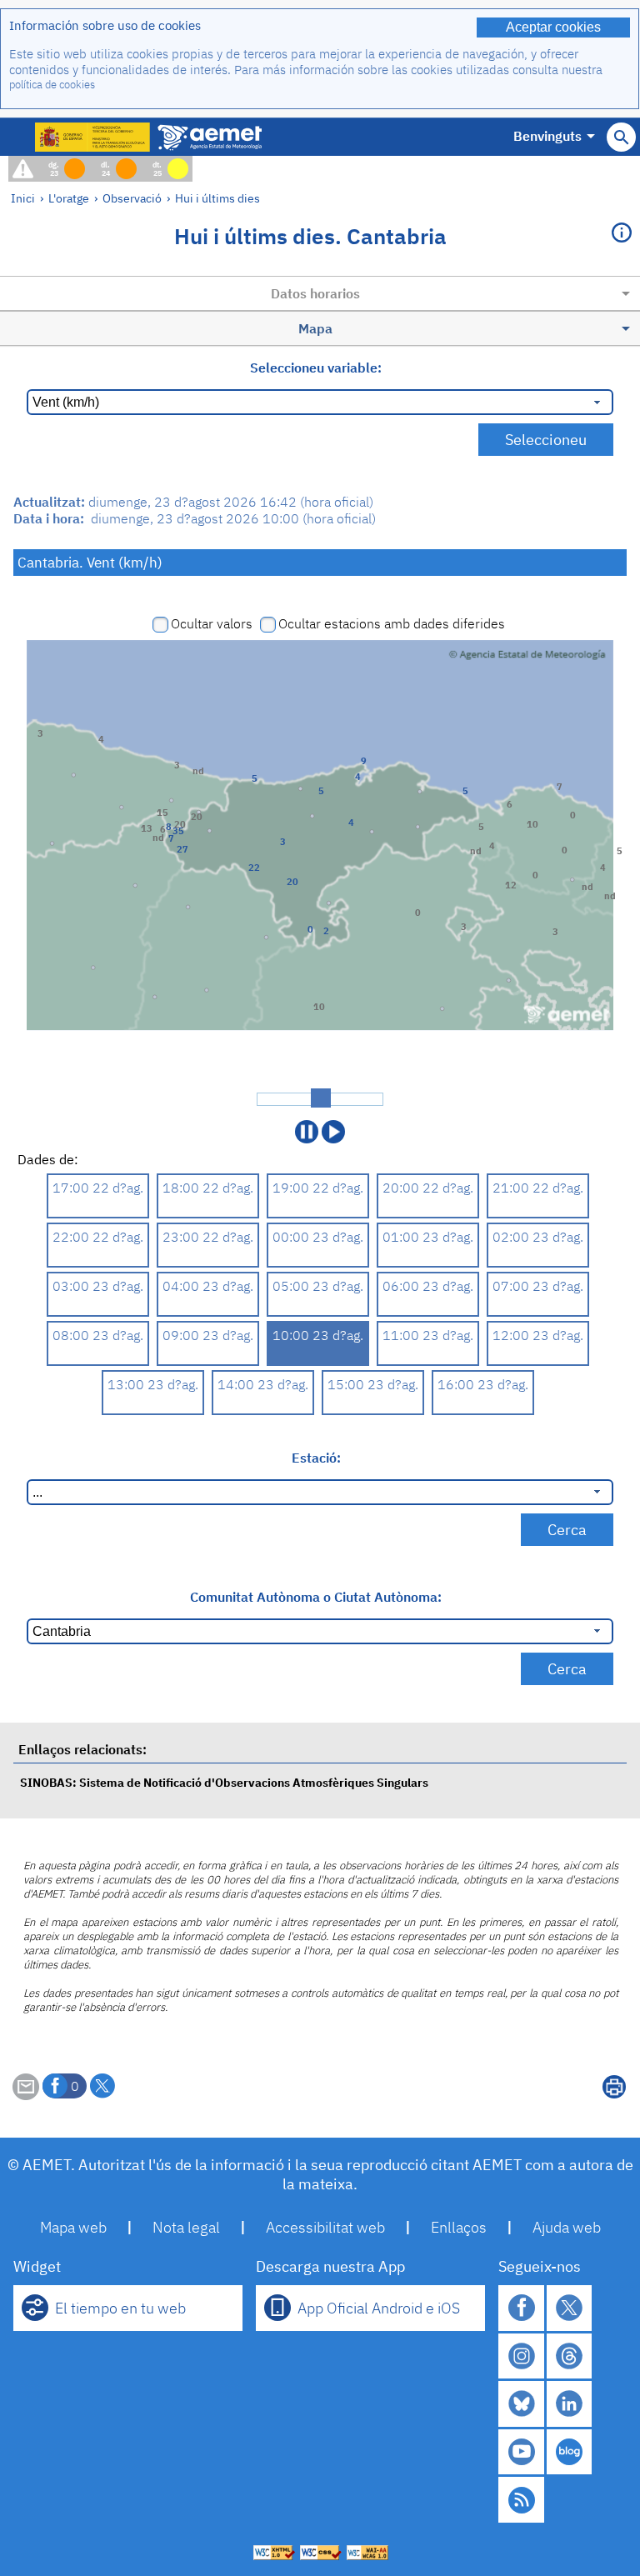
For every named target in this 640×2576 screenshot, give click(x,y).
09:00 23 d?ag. (208, 1335)
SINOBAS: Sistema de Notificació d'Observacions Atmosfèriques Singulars (224, 1782)
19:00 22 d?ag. (318, 1188)
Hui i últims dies (217, 198)
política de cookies (52, 85)
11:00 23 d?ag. (428, 1335)
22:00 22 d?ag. (98, 1237)
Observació (132, 198)
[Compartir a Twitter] (102, 2086)
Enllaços (459, 2227)
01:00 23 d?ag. (428, 1237)
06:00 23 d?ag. (428, 1286)
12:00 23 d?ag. (538, 1335)
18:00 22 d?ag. (208, 1188)
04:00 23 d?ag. (208, 1286)
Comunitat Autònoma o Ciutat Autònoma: (316, 1597)
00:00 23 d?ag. (318, 1237)
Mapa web (73, 2227)
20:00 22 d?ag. (428, 1188)
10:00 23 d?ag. (318, 1335)
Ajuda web (567, 2227)
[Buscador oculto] (621, 137)
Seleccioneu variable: (316, 368)
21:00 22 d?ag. (538, 1188)
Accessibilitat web (325, 2227)
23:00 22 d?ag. (208, 1237)
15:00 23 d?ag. (373, 1384)
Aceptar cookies (553, 27)
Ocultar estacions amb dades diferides (392, 623)
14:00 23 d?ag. (263, 1384)
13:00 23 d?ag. (153, 1384)
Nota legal (186, 2227)
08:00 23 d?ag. (98, 1335)
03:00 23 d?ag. (98, 1286)
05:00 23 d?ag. (318, 1286)
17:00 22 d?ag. (98, 1188)
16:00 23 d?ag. (483, 1384)
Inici (23, 198)
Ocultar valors (212, 623)
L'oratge (69, 198)
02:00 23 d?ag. (538, 1237)
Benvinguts (547, 136)
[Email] (26, 2095)
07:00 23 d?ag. (538, 1286)
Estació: (316, 1458)
